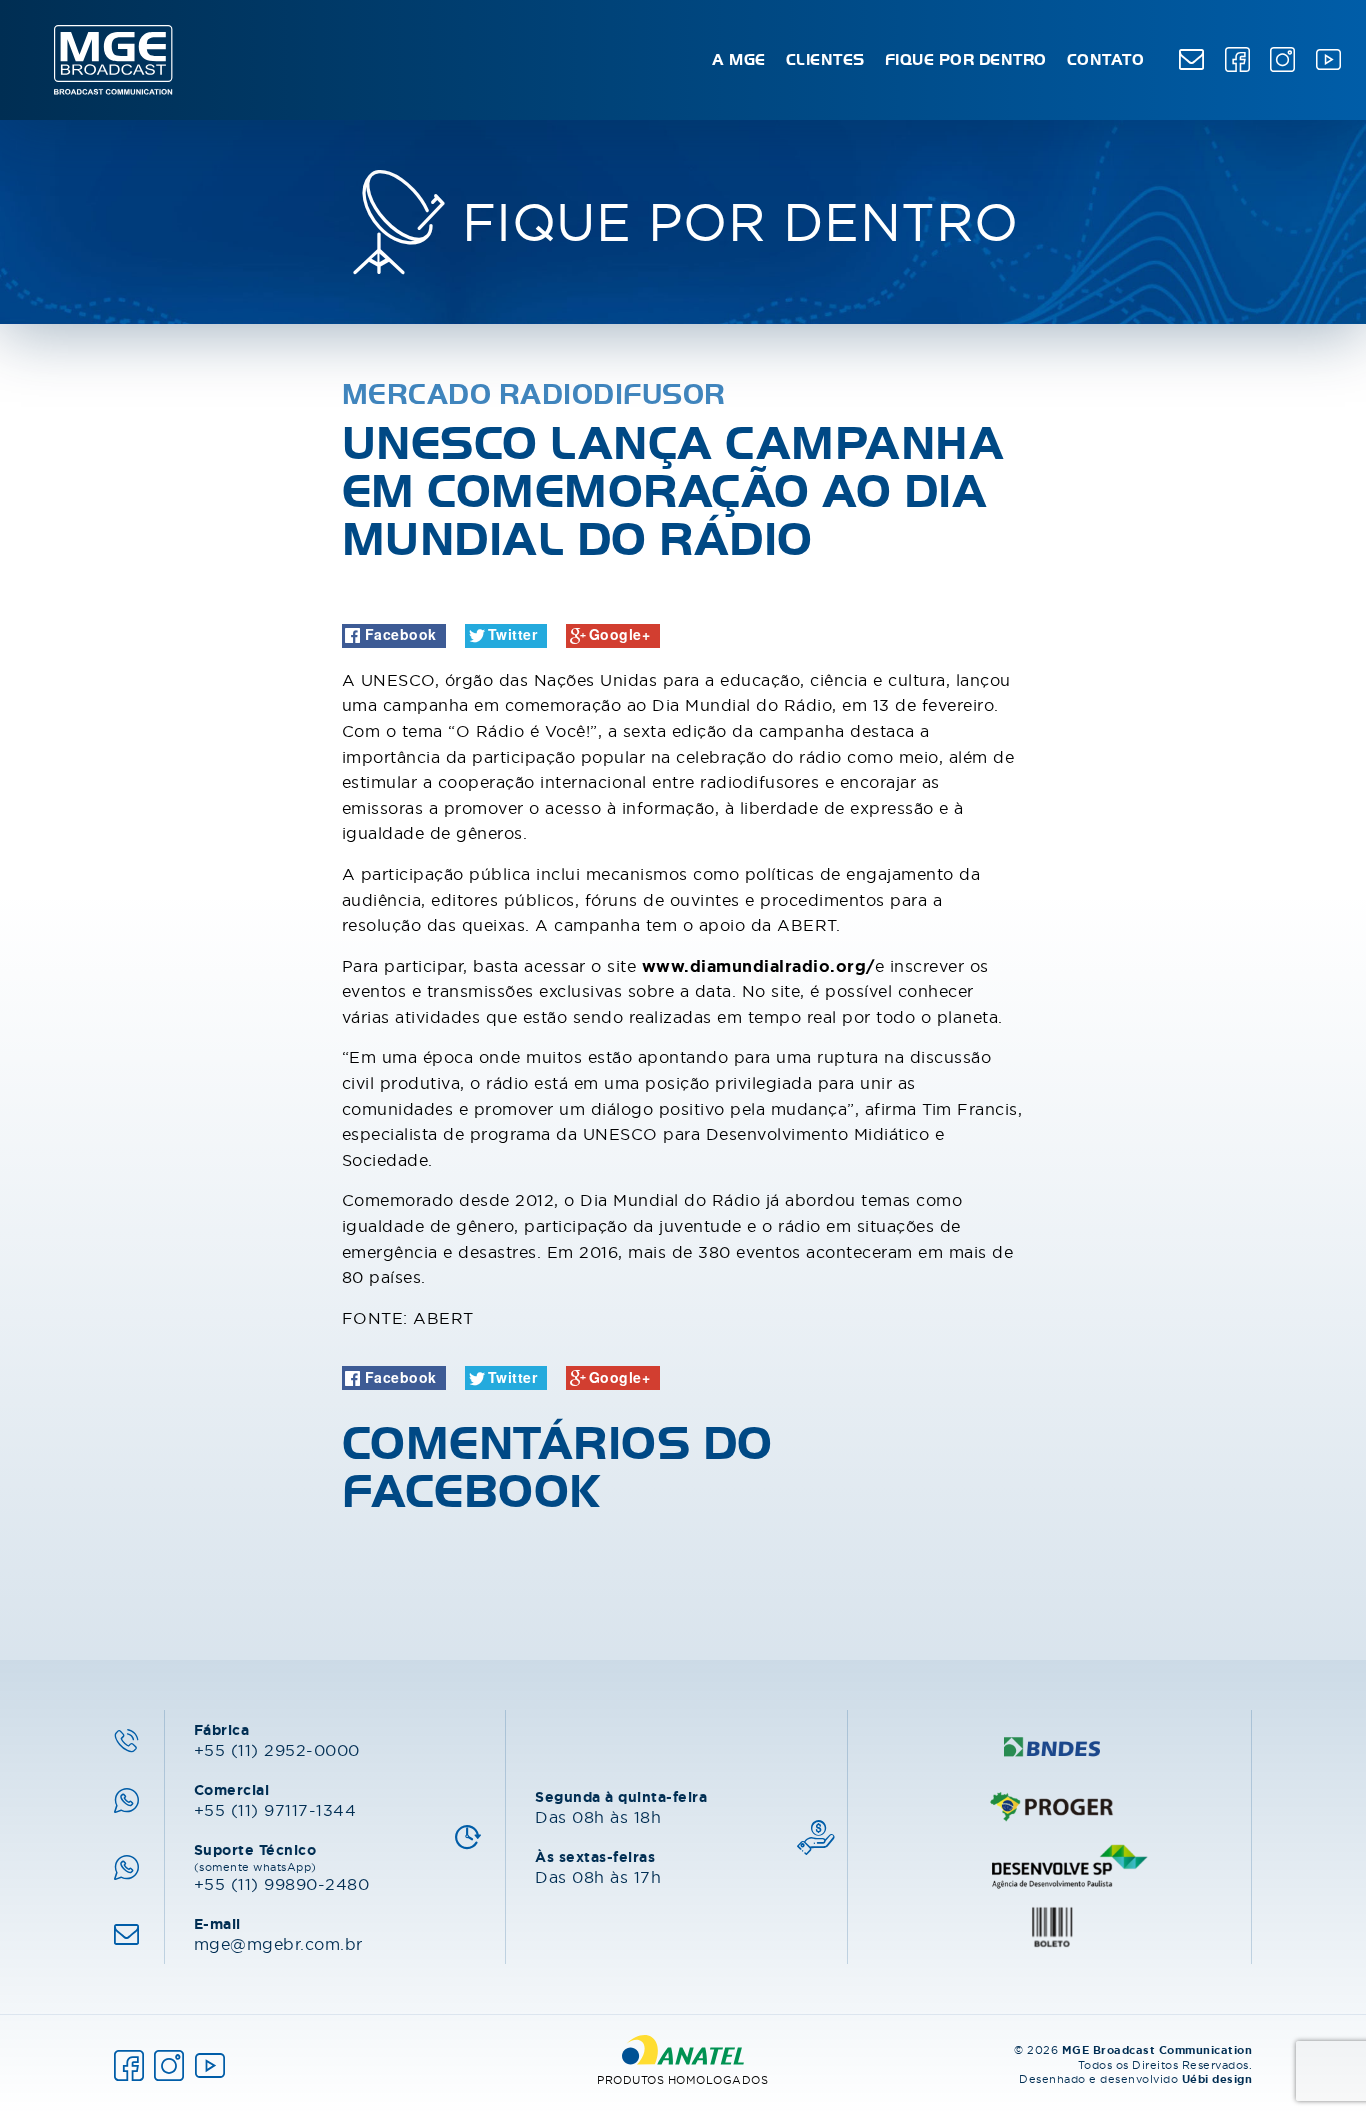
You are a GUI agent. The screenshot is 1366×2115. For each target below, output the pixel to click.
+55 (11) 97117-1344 (275, 1800)
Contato (1106, 60)
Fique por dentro (966, 60)
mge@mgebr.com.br (278, 1934)
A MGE (739, 60)
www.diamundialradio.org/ (758, 966)
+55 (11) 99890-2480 (282, 1867)
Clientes (825, 60)
